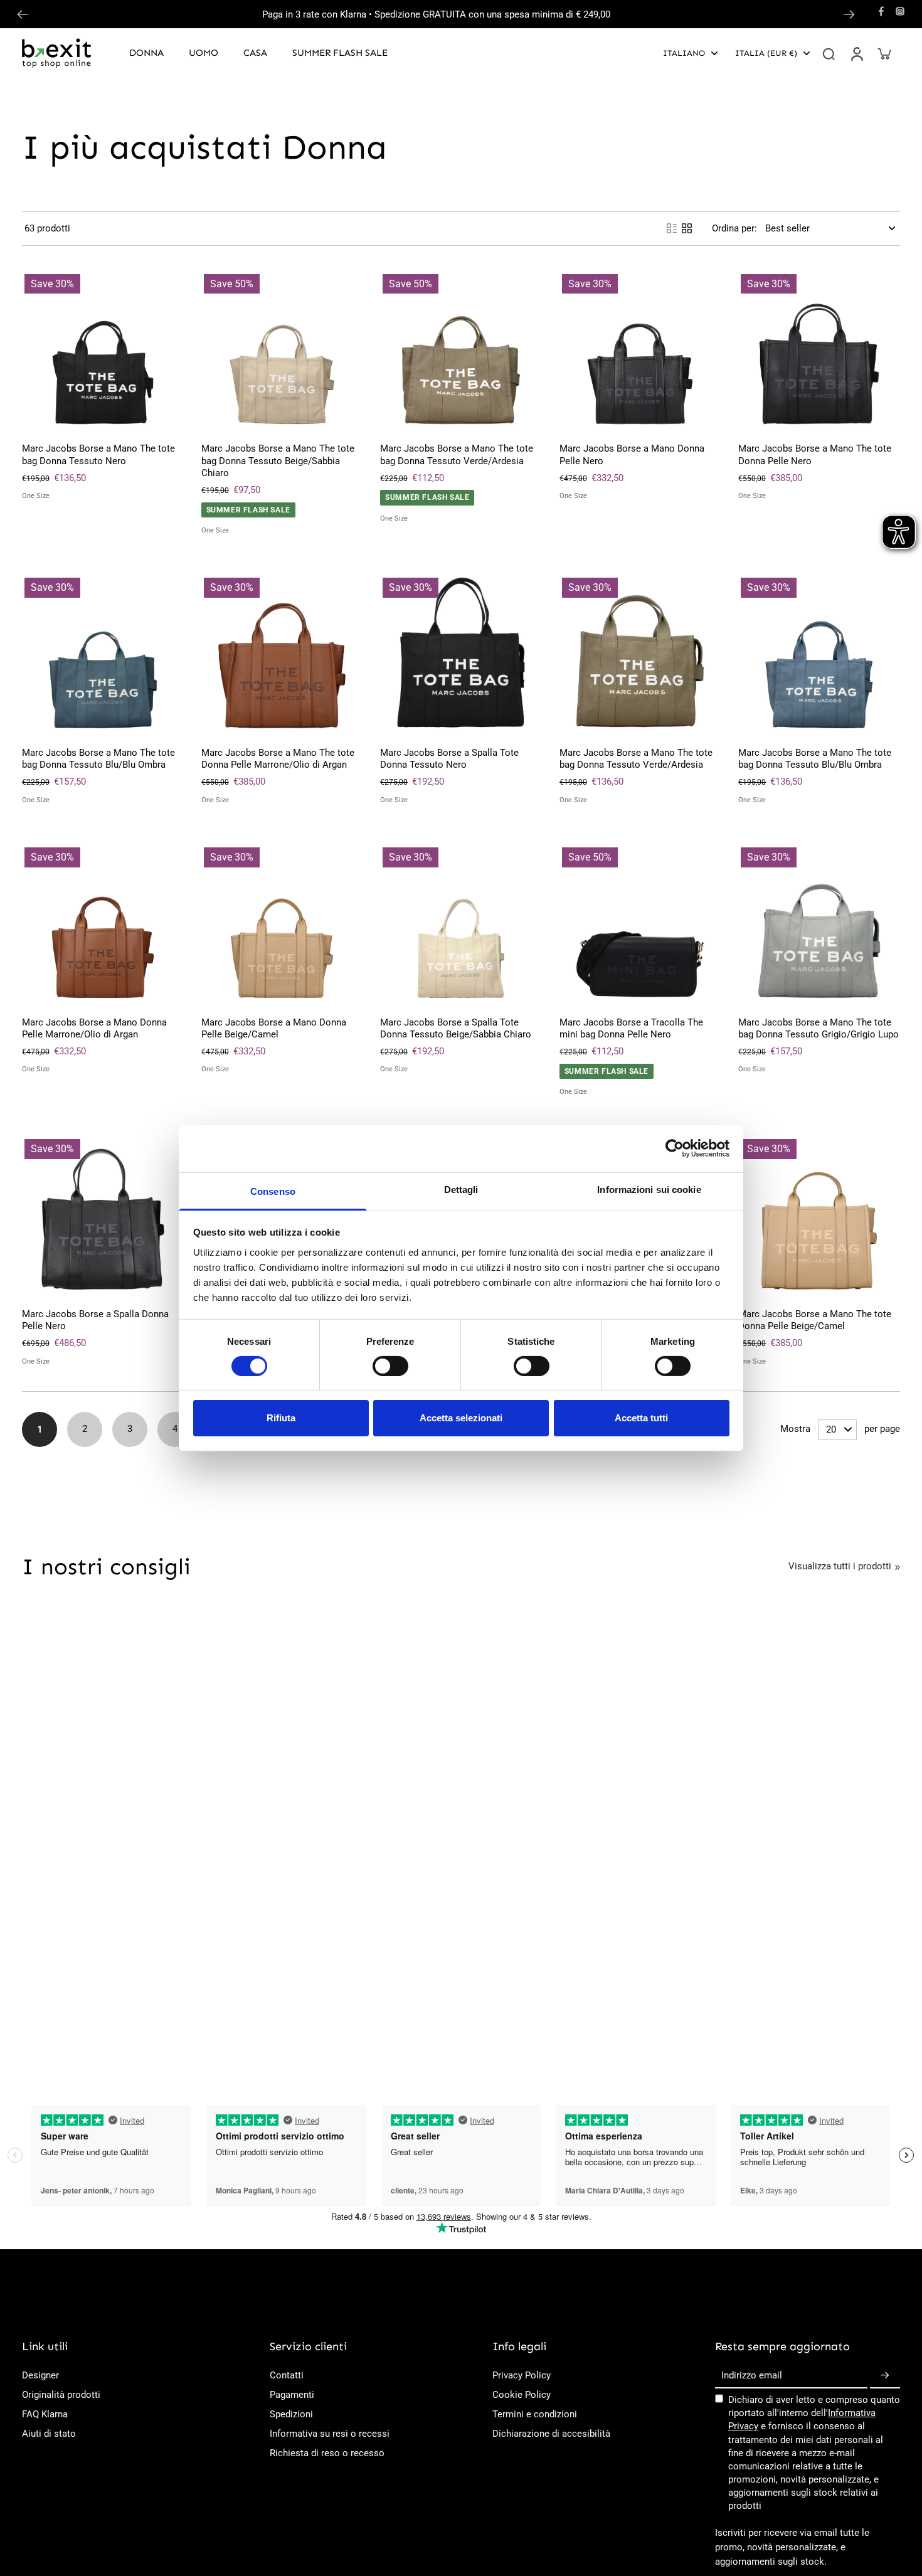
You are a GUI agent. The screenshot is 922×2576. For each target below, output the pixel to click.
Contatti (287, 2375)
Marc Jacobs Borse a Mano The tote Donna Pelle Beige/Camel (815, 1320)
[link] (898, 1567)
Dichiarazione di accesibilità (551, 2434)
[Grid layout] (687, 228)
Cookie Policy (522, 2395)
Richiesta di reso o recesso (327, 2453)
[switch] (390, 1366)
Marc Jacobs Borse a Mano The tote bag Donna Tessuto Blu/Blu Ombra (98, 759)
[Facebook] (881, 11)
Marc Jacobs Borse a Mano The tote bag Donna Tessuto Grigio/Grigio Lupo (819, 1028)
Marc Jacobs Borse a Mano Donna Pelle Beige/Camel (274, 1028)
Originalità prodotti (61, 2395)
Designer (40, 2375)
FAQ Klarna (45, 2414)
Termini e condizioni (535, 2414)
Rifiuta (281, 1418)
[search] (829, 53)
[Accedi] (856, 53)
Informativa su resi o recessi (330, 2434)
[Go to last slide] (23, 14)
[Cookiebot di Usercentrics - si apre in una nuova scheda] (675, 1148)
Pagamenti (292, 2395)
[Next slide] (849, 14)
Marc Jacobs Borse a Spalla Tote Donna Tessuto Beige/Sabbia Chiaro (456, 1028)
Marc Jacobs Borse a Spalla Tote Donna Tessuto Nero (449, 759)
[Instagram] (900, 11)
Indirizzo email (752, 2375)
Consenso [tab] (273, 1191)
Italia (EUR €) (766, 53)
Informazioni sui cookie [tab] (649, 1189)
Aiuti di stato (49, 2434)
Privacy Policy (522, 2375)
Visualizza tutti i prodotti (840, 1566)
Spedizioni (291, 2414)
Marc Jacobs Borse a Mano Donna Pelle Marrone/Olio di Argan (94, 1028)
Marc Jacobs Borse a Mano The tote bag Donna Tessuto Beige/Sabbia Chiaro (278, 461)
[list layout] (672, 228)
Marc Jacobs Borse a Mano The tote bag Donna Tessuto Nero (98, 454)
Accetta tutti (641, 1418)
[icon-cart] (884, 53)
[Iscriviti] (885, 2376)
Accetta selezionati (461, 1418)
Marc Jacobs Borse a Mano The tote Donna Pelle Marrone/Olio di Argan (278, 759)
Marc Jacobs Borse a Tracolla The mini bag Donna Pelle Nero (631, 1028)
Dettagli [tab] (461, 1189)
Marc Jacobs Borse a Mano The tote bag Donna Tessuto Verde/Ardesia (457, 454)
